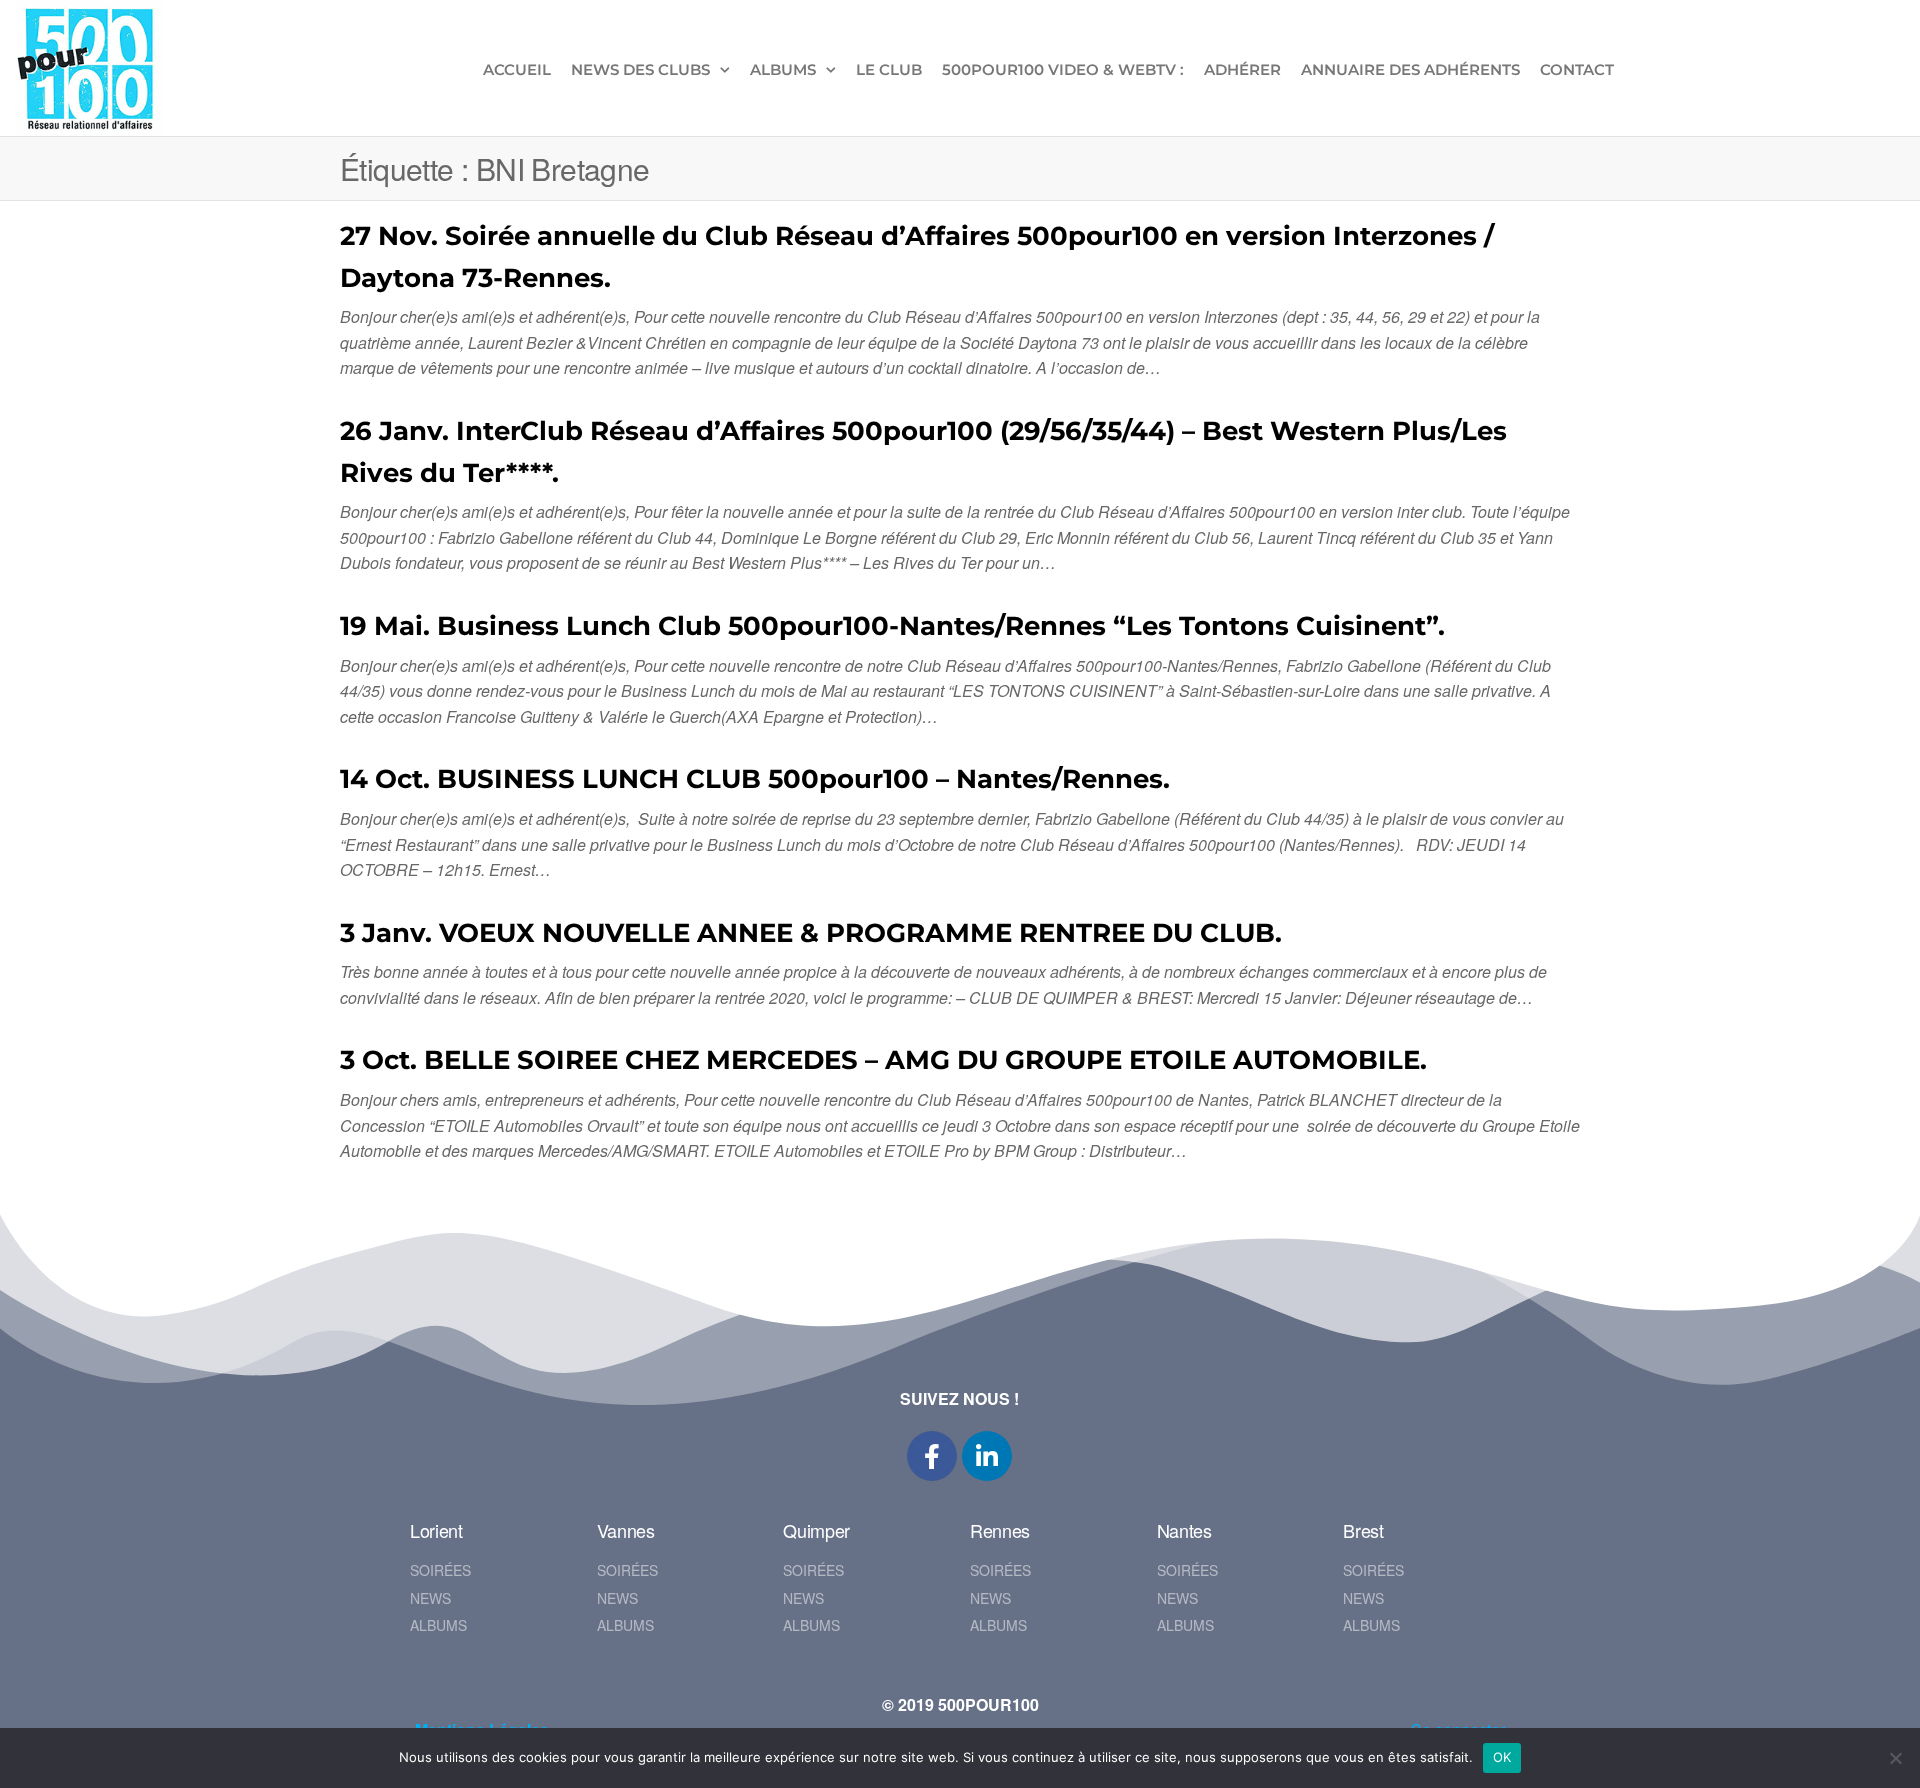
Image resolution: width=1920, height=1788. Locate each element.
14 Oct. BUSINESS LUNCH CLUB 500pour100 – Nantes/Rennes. (755, 779)
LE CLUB (889, 69)
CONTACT (1577, 69)
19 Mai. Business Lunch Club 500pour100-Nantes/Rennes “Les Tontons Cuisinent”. (892, 626)
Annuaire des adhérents (1410, 69)
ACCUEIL (517, 69)
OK (1502, 1757)
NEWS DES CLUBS (640, 69)
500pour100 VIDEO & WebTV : (1063, 69)
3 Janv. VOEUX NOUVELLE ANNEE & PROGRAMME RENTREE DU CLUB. (811, 933)
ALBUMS (783, 69)
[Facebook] (932, 1456)
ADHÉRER (1242, 69)
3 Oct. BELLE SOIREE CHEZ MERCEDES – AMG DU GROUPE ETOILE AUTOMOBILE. (883, 1060)
